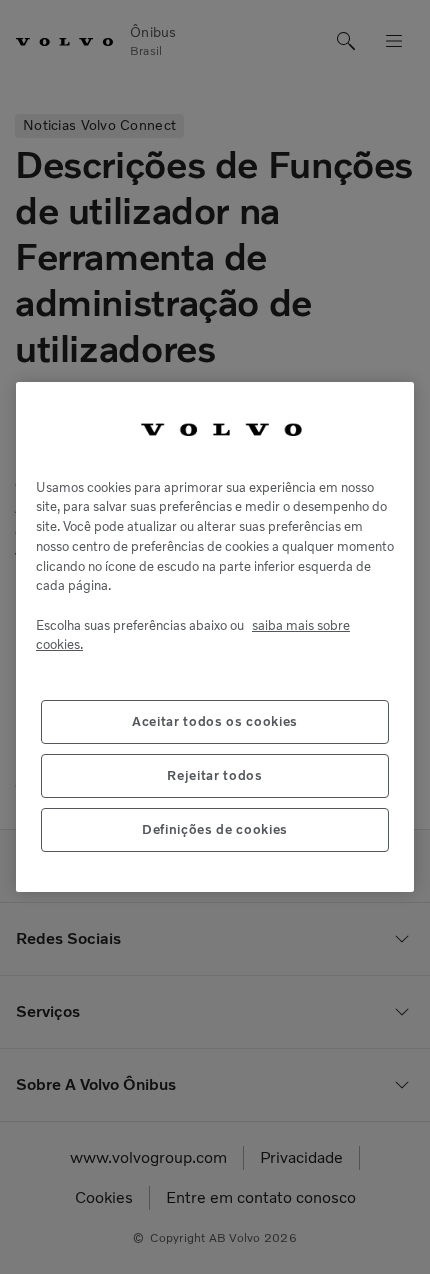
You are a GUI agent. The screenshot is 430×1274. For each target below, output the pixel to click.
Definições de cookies (215, 829)
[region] (215, 637)
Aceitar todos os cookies (215, 721)
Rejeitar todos (214, 775)
